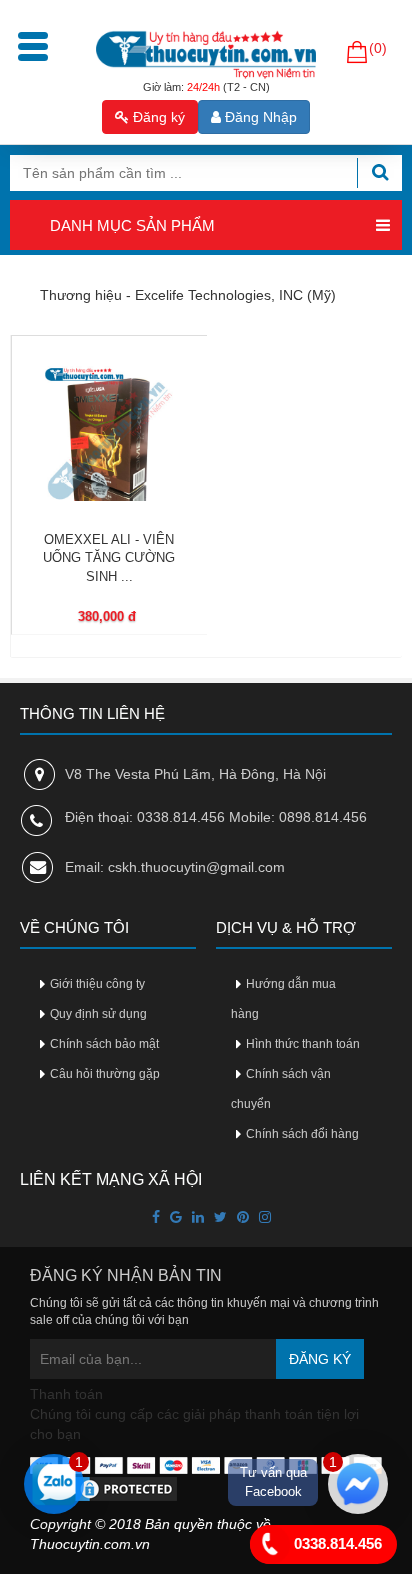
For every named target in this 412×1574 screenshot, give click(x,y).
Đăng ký (157, 117)
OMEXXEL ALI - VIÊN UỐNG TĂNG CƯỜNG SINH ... (109, 558)
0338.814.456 (336, 1542)
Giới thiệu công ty (97, 984)
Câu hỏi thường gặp (105, 1074)
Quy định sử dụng (98, 1014)
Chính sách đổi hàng (302, 1134)
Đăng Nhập (259, 117)
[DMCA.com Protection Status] (105, 1488)
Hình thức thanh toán (303, 1044)
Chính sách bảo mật (104, 1044)
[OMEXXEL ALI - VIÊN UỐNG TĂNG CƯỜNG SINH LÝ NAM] (109, 433)
